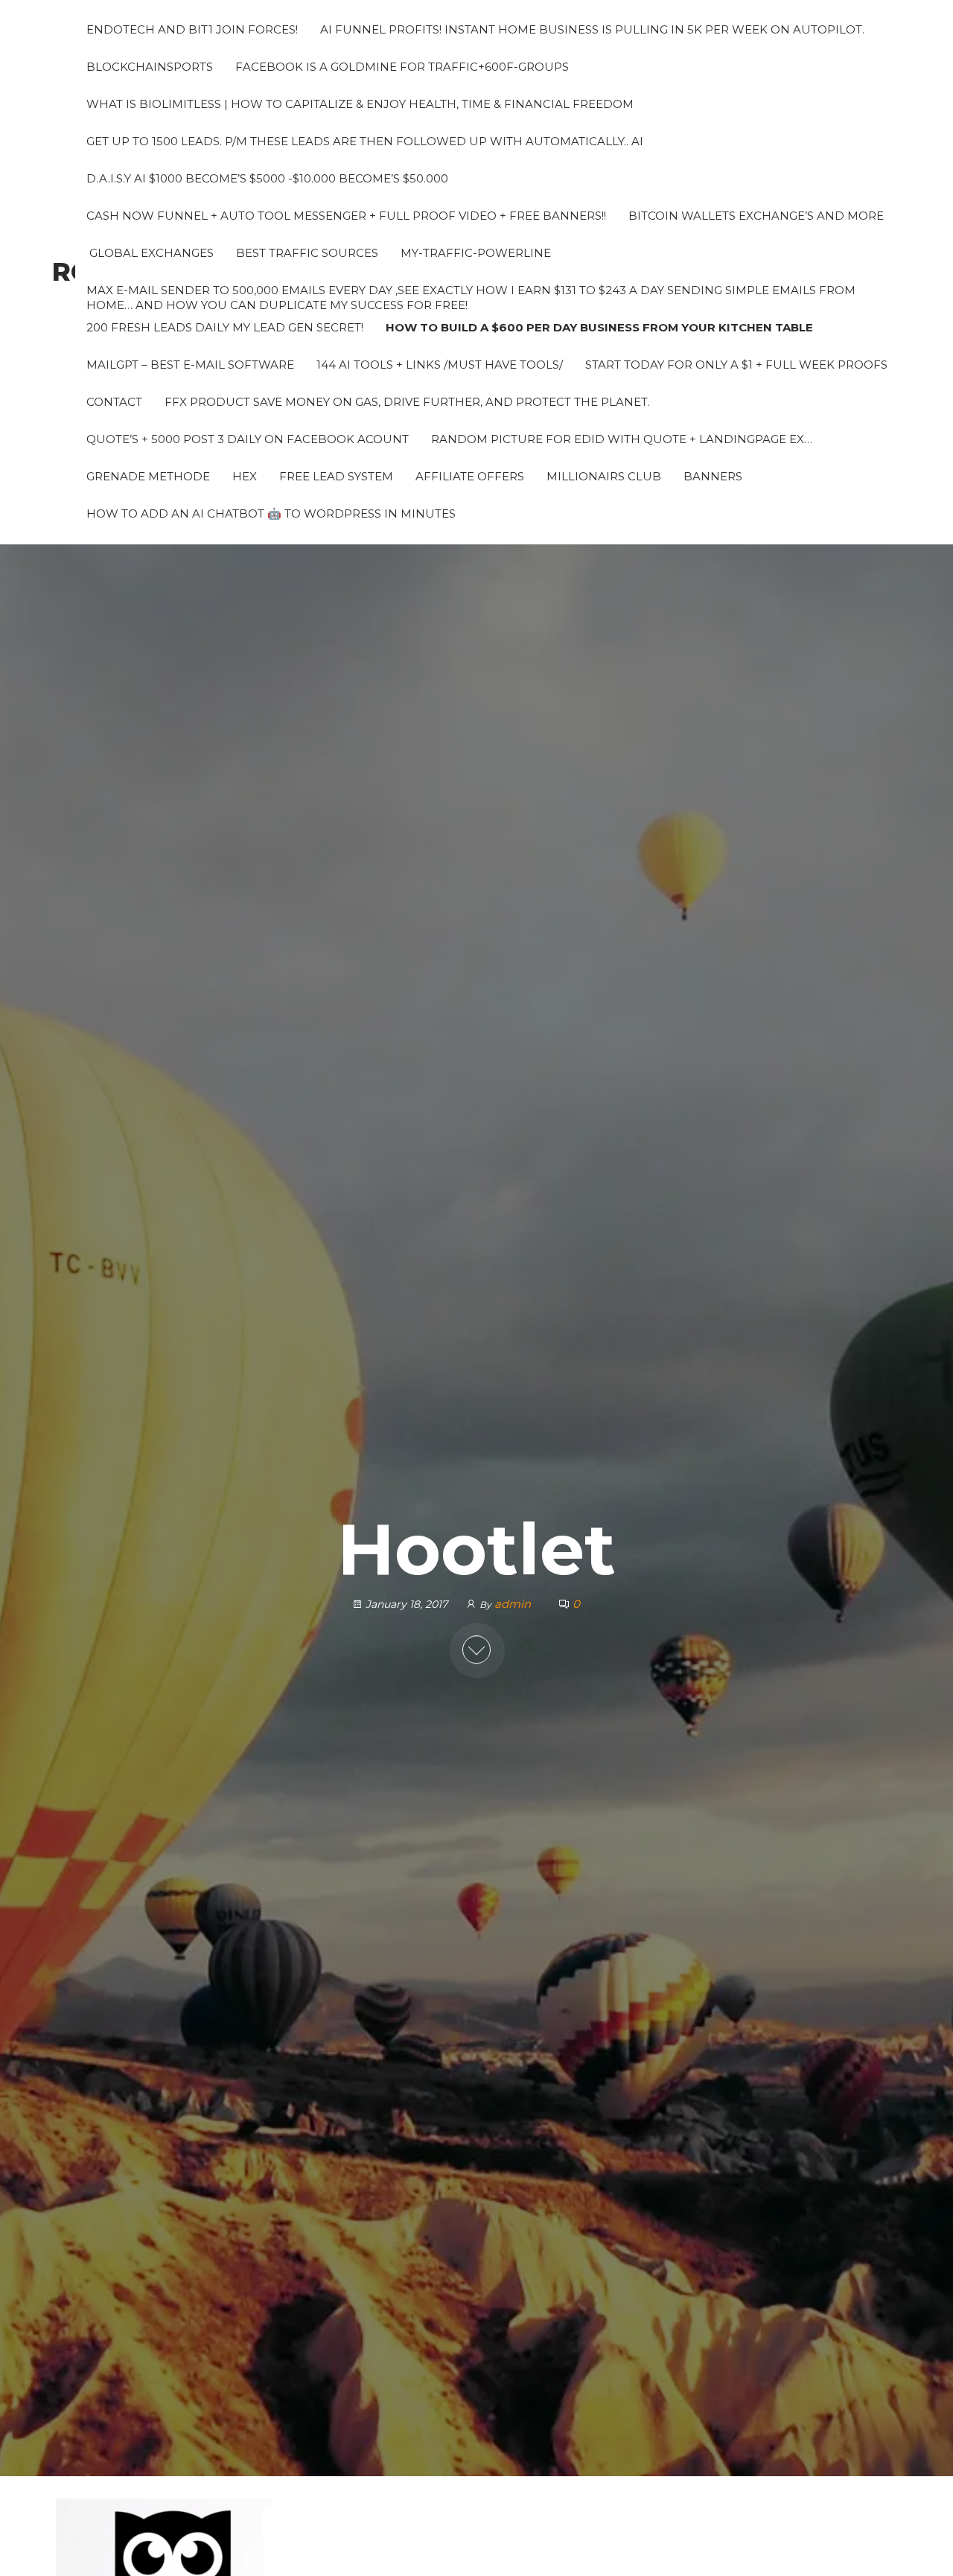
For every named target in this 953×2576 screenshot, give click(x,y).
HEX (245, 476)
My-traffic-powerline (476, 253)
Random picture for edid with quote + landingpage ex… (622, 439)
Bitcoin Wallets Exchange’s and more (756, 216)
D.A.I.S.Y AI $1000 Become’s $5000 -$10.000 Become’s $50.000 (267, 178)
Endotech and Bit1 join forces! (192, 29)
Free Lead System (336, 476)
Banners (713, 476)
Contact (114, 402)
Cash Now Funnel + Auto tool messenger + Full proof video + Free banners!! (346, 216)
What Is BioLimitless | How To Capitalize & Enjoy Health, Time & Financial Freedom (360, 104)
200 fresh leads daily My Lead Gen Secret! (225, 327)
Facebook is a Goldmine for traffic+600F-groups (402, 67)
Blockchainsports (150, 67)
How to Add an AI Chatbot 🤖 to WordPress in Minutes (271, 513)
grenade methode (148, 476)
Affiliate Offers (470, 476)
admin (514, 1604)
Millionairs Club (604, 476)
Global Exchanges (150, 253)
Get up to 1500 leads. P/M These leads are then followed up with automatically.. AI (365, 141)
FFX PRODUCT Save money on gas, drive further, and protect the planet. (407, 402)
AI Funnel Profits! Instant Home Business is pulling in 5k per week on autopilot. (592, 29)
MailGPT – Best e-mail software (190, 365)
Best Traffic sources (307, 253)
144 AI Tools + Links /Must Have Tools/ (440, 365)
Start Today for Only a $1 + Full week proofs (736, 365)
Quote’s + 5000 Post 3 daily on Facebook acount (248, 439)
